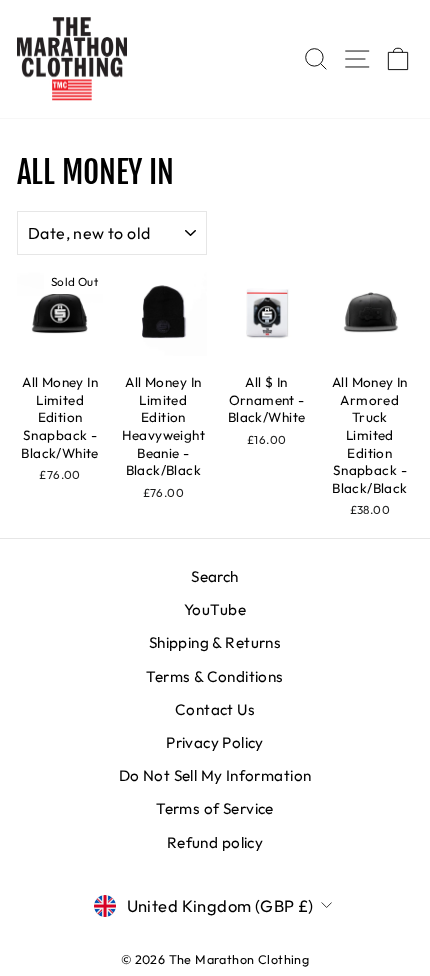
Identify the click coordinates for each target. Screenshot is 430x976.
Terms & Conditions (214, 676)
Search (214, 576)
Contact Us (215, 709)
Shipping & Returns (215, 642)
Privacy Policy (215, 742)
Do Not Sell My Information (215, 775)
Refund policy (215, 842)
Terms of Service (215, 808)
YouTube (215, 609)
